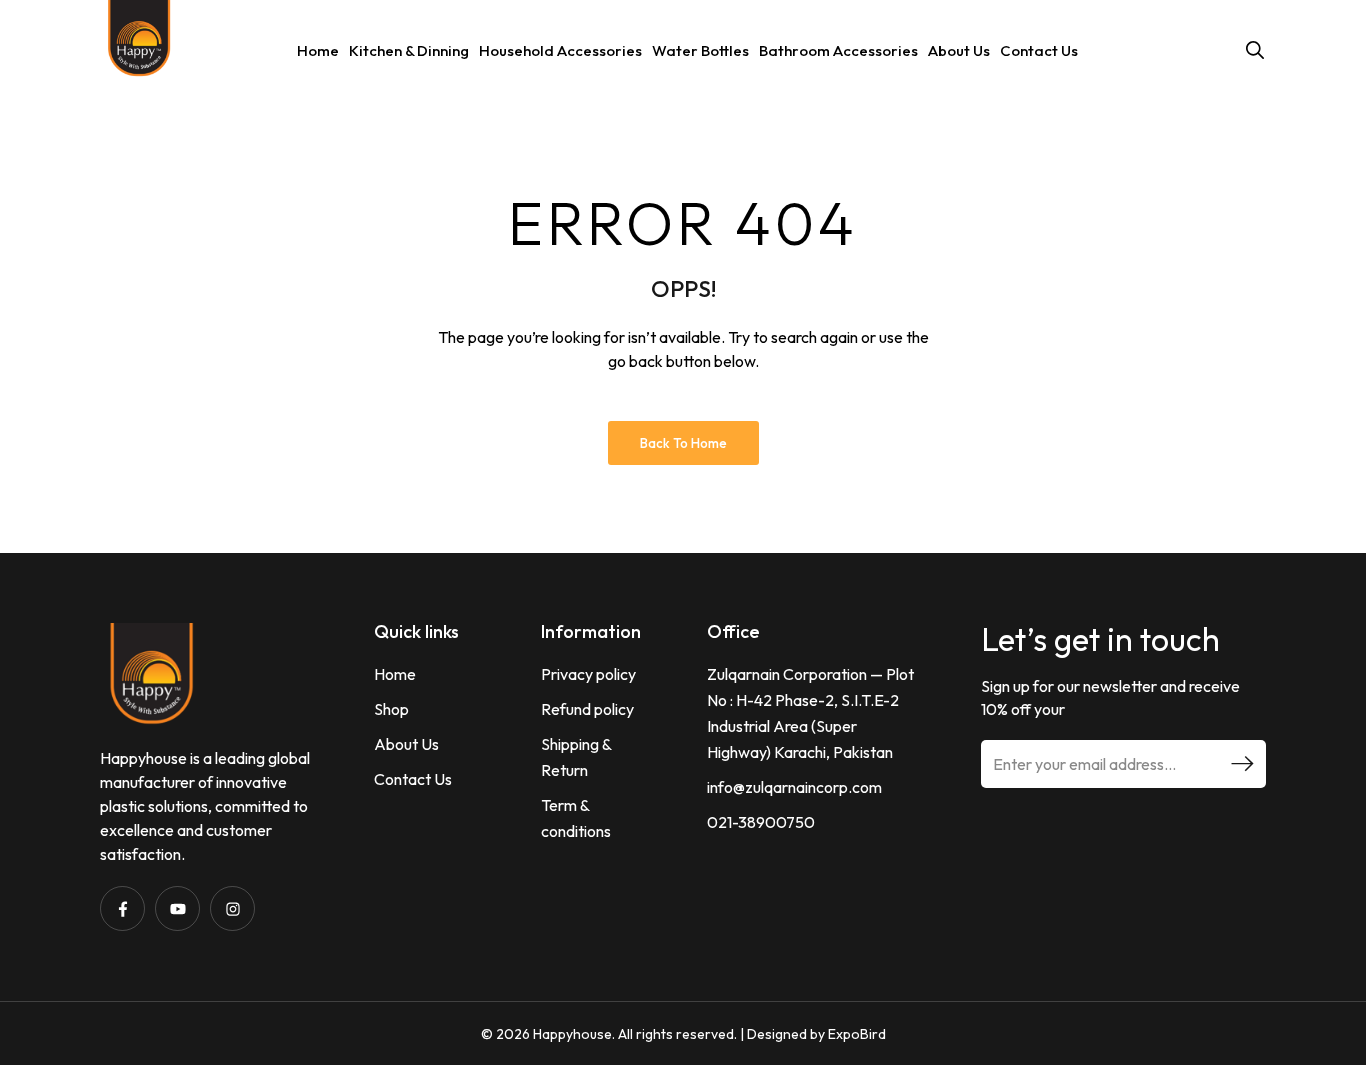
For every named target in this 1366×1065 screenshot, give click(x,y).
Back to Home (683, 443)
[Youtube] (177, 908)
